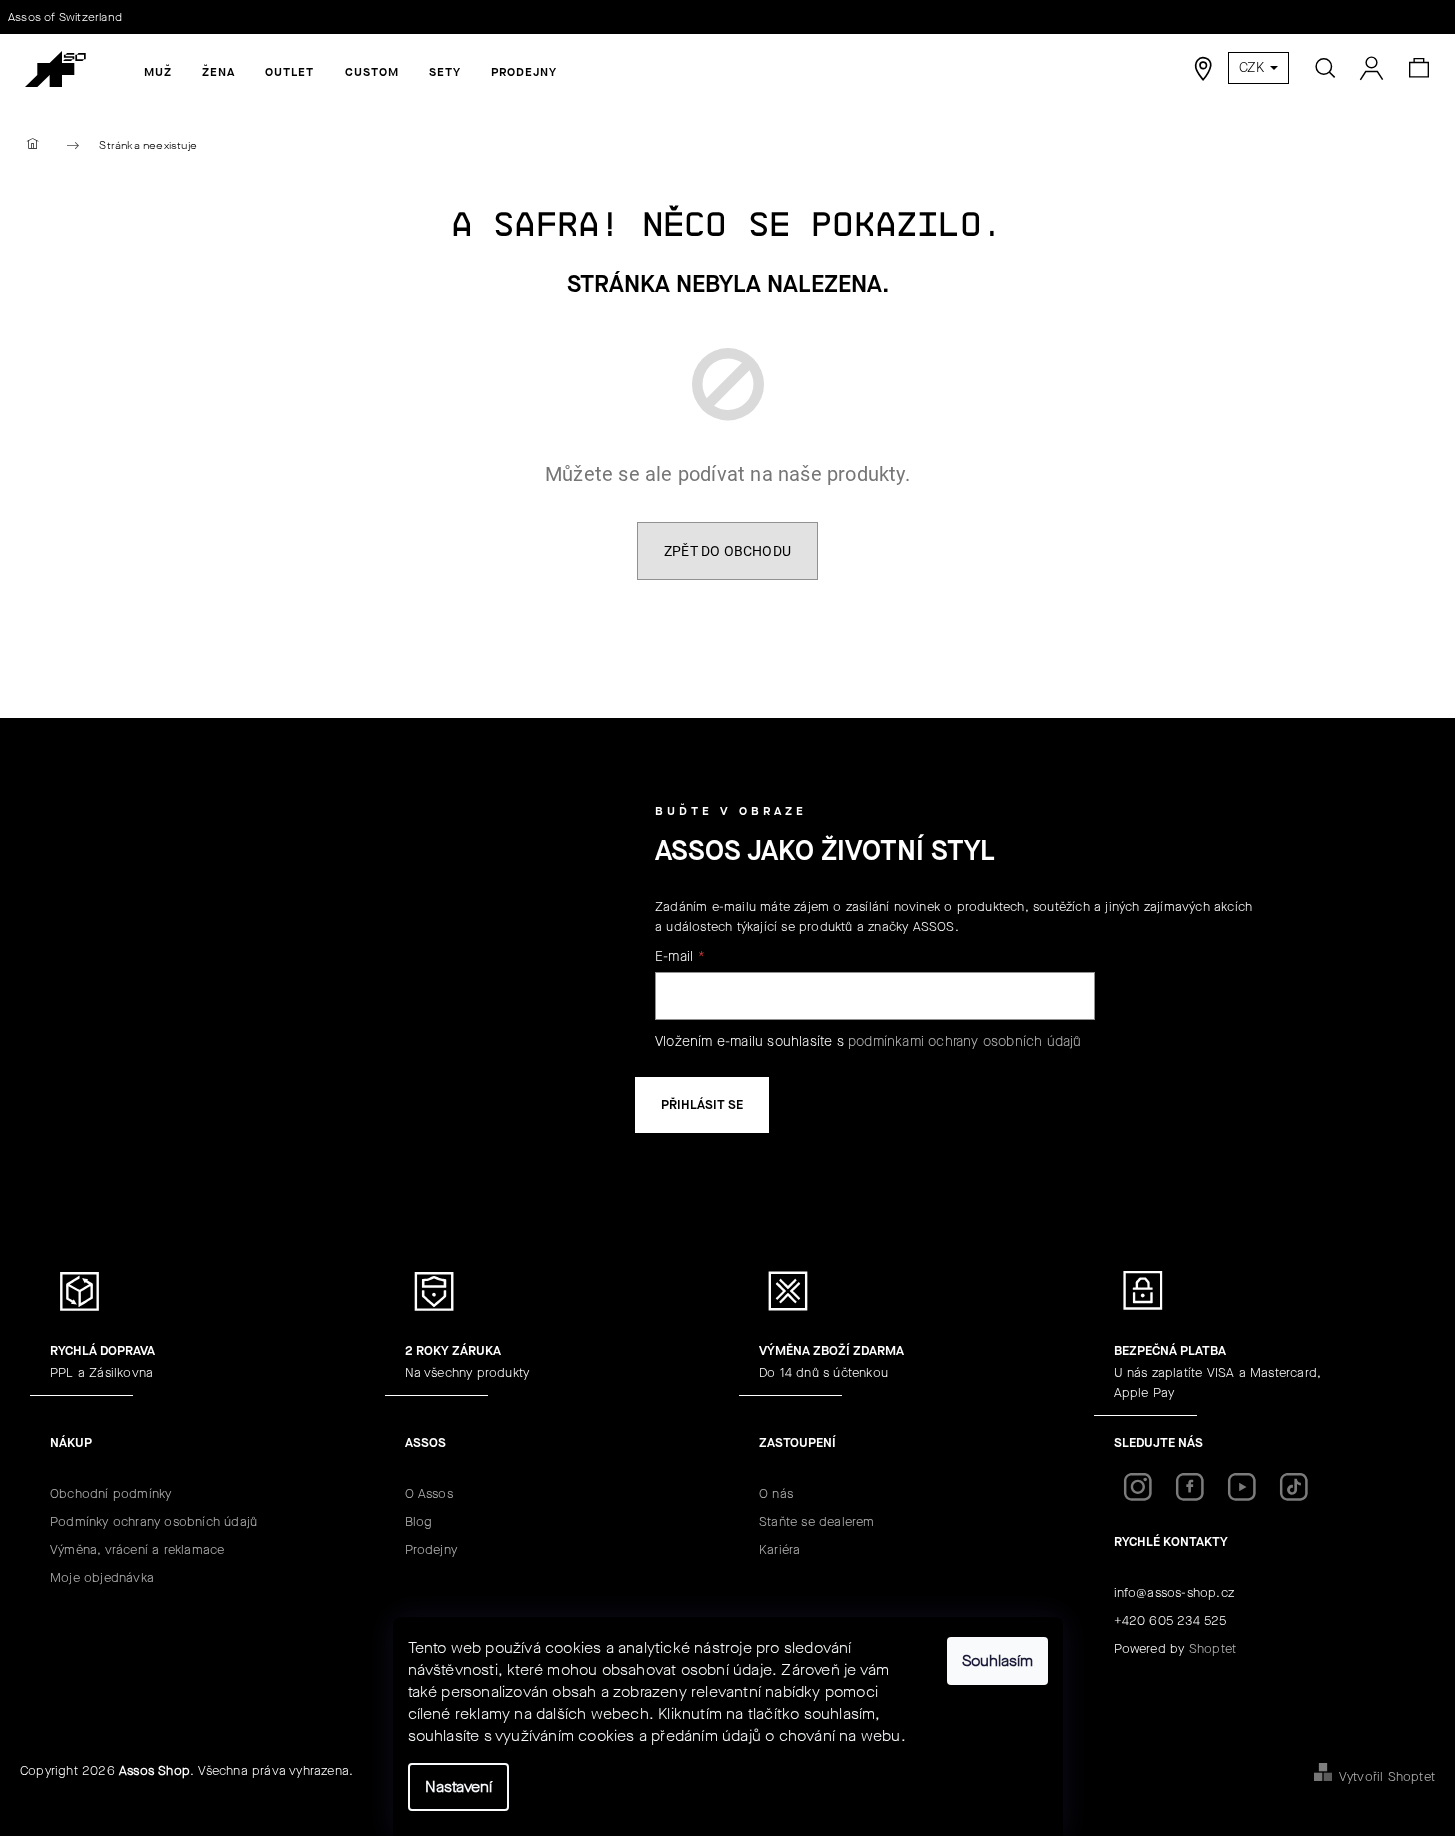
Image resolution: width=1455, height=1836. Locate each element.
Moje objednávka (102, 1577)
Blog (419, 1521)
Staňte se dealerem (817, 1521)
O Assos (429, 1493)
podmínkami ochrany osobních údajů (965, 1041)
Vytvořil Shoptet (1387, 1776)
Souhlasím (997, 1660)
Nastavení (458, 1786)
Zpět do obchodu (727, 551)
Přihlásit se (702, 1104)
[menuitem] (158, 72)
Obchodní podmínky (110, 1493)
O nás (776, 1493)
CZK (1253, 67)
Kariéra (779, 1549)
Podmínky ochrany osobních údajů (153, 1521)
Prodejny (431, 1549)
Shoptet (1212, 1648)
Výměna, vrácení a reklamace (137, 1549)
